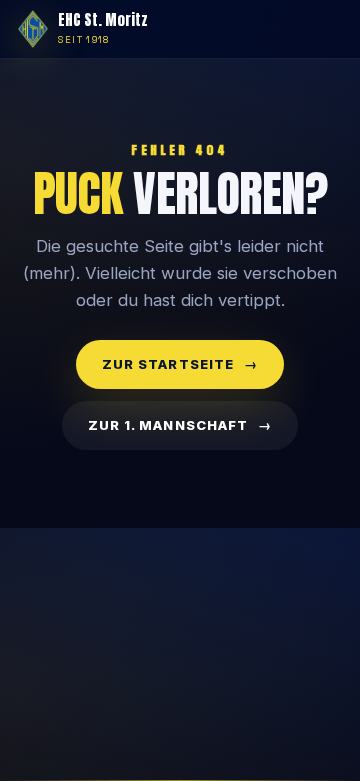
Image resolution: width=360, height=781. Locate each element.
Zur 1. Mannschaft (168, 425)
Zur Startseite (168, 364)
